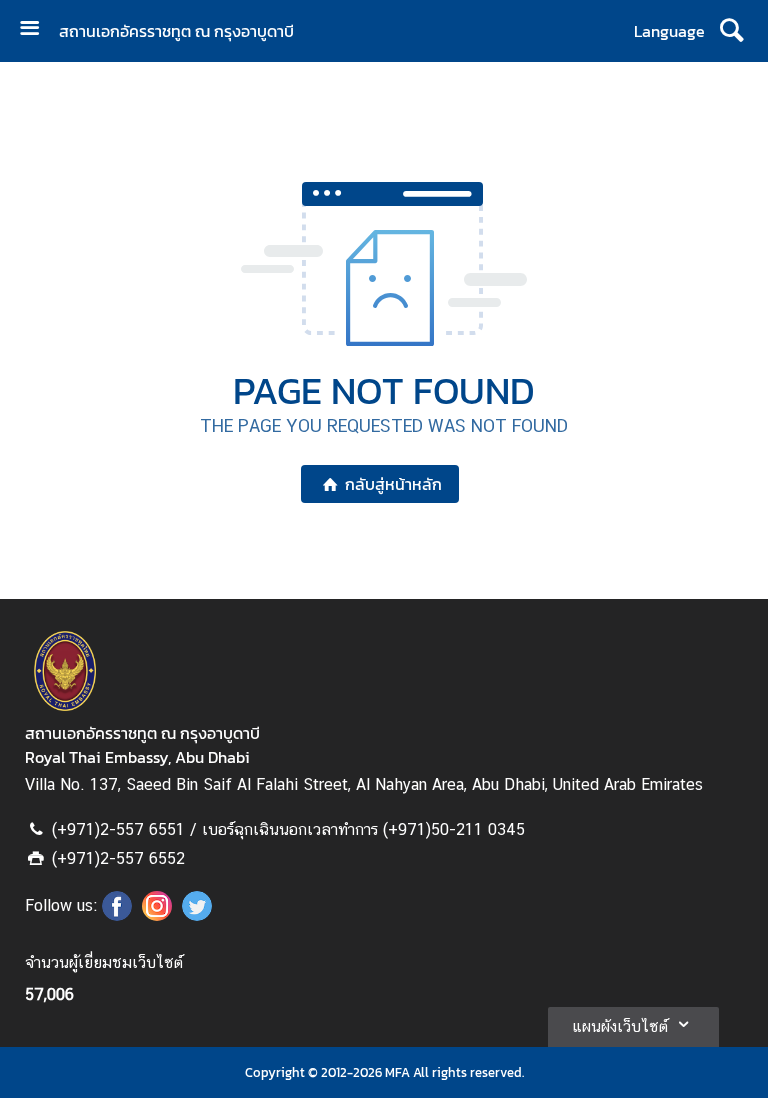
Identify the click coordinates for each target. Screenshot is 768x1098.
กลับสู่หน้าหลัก (393, 484)
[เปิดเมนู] (37, 30)
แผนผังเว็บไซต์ (620, 1026)
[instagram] (157, 915)
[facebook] (117, 915)
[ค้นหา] (731, 31)
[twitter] (197, 915)
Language (669, 31)
